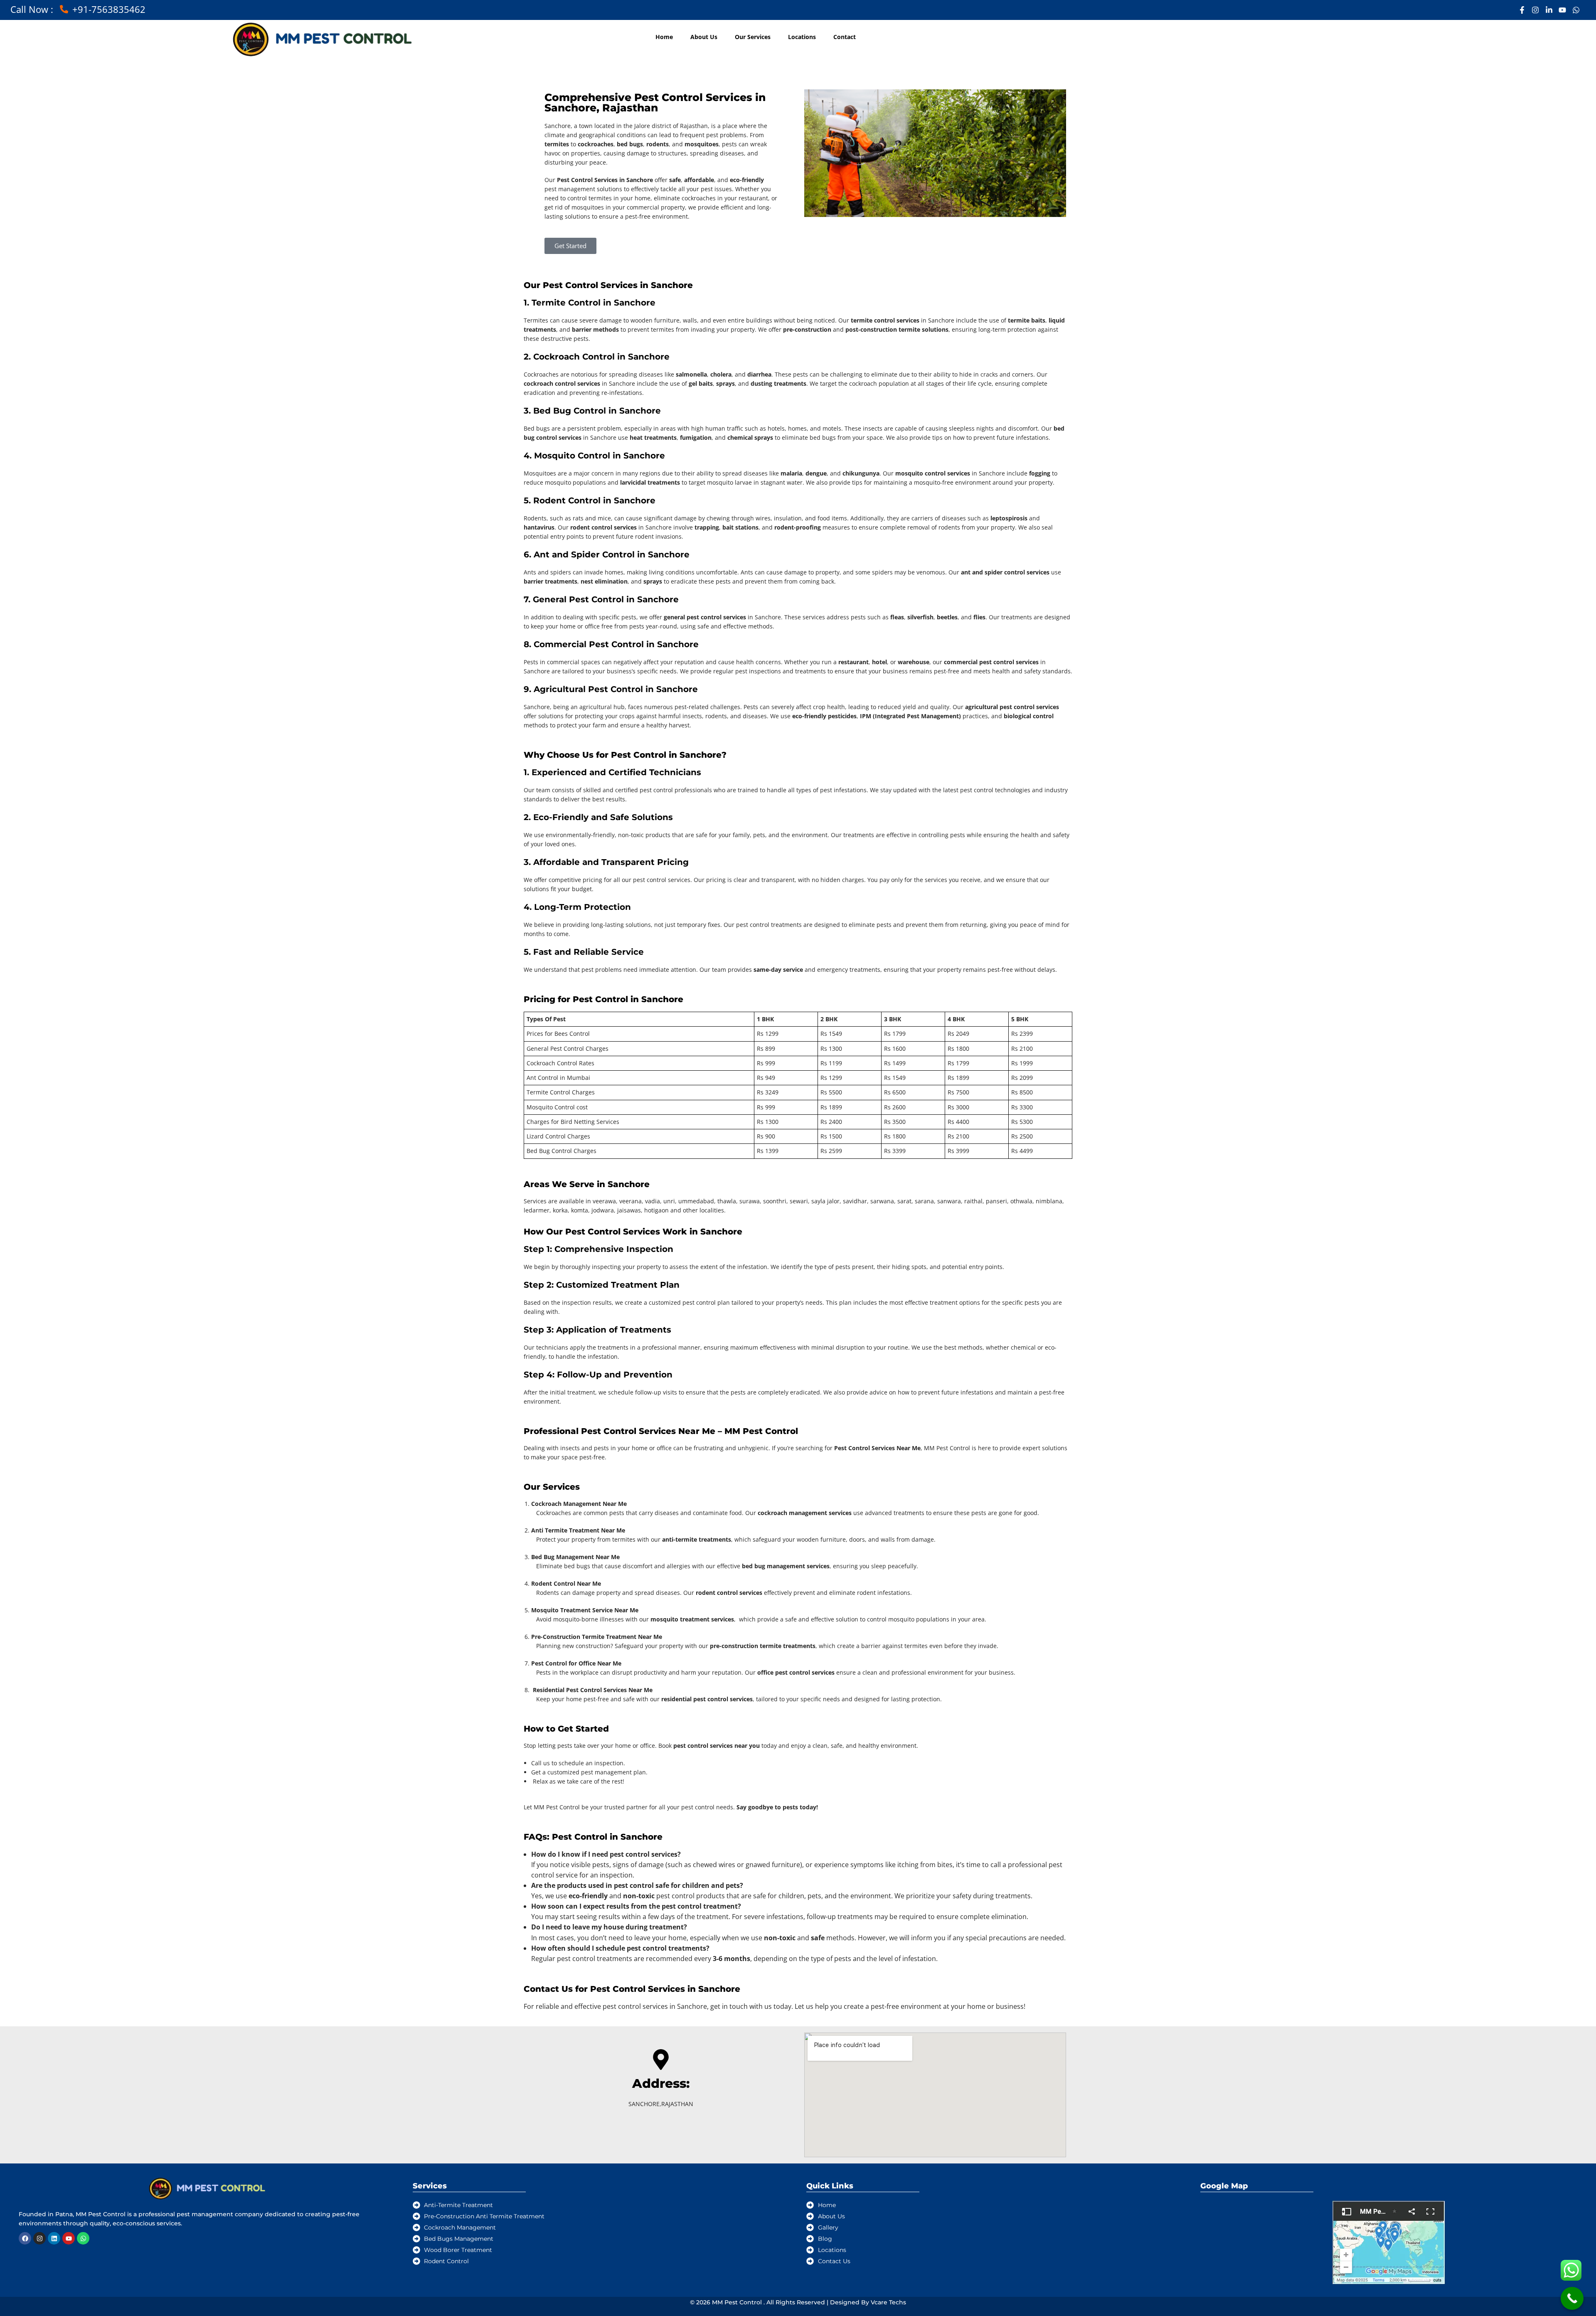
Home (664, 37)
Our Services (753, 37)
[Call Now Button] (1572, 2298)
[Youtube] (69, 2238)
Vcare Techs (888, 2302)
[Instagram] (39, 2238)
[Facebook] (25, 2238)
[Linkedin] (54, 2238)
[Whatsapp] (83, 2238)
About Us (704, 37)
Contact (845, 37)
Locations (802, 37)
